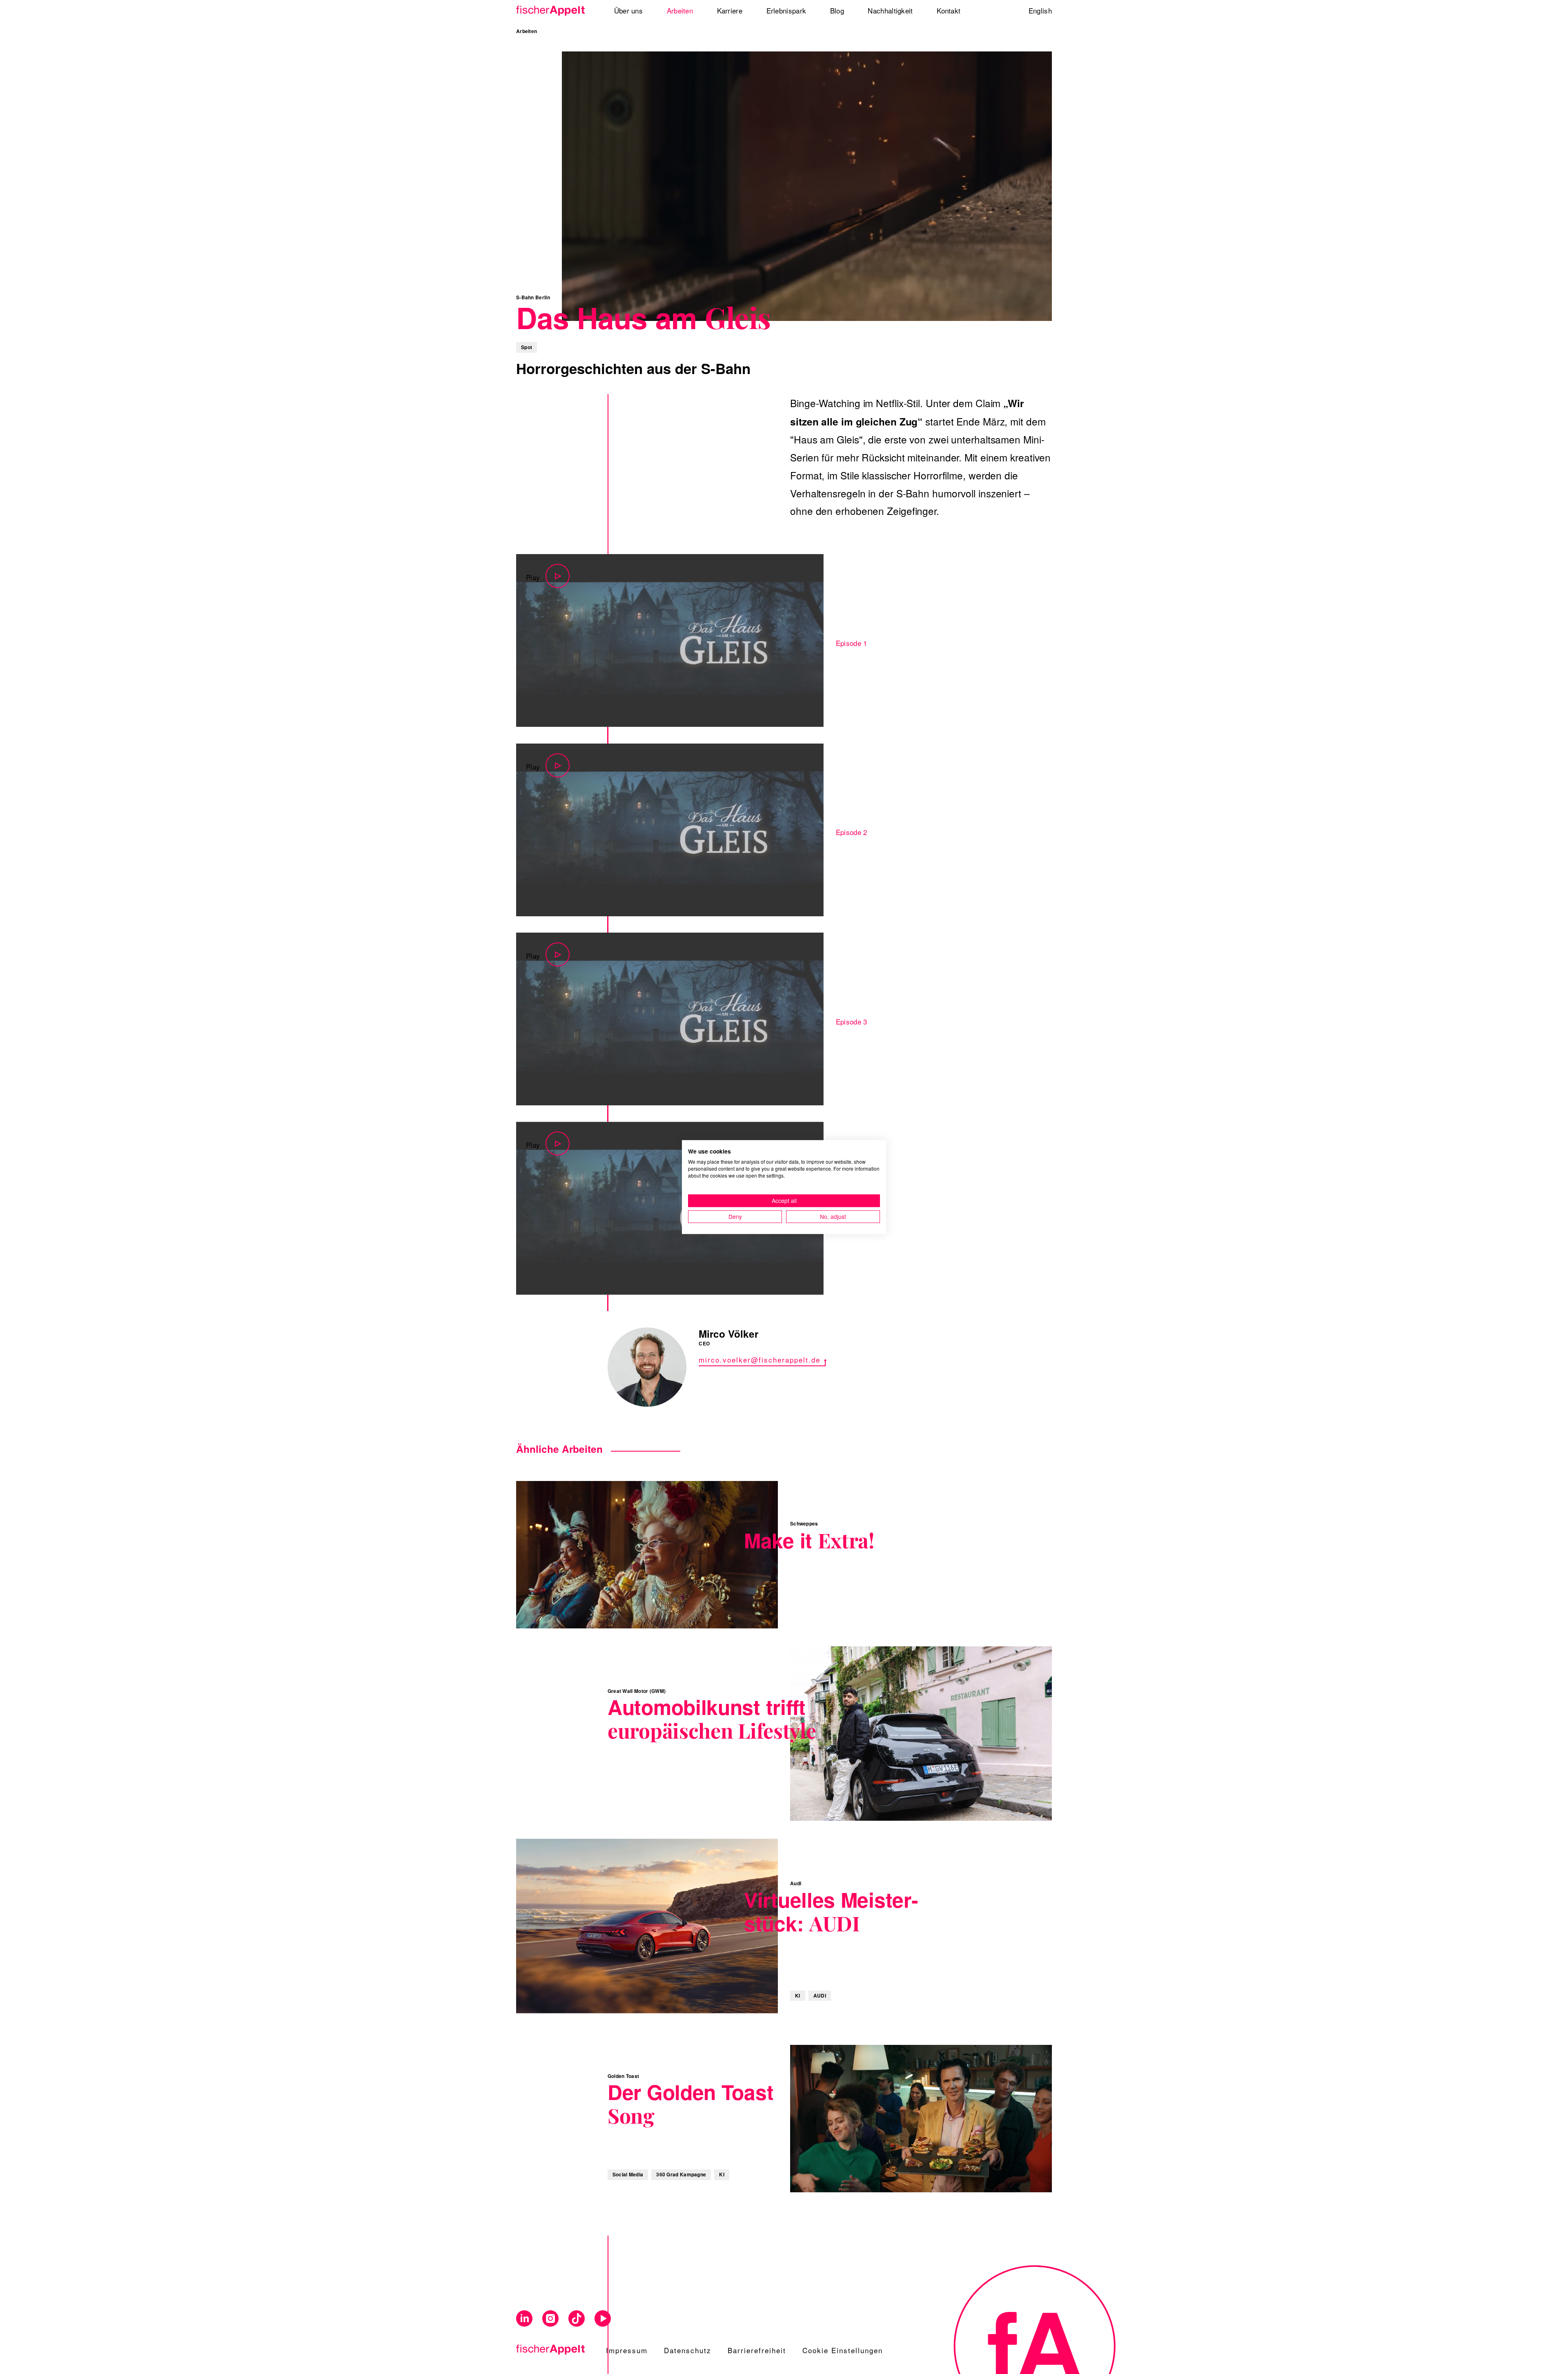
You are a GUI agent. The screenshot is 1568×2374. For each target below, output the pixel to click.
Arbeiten (527, 31)
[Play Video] (670, 640)
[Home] (553, 11)
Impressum (627, 2350)
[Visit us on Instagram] (550, 2319)
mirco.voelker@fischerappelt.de (759, 1360)
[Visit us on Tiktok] (577, 2319)
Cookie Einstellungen (843, 2350)
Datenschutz (688, 2350)
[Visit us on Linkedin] (524, 2319)
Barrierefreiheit (757, 2350)
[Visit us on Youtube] (603, 2319)
